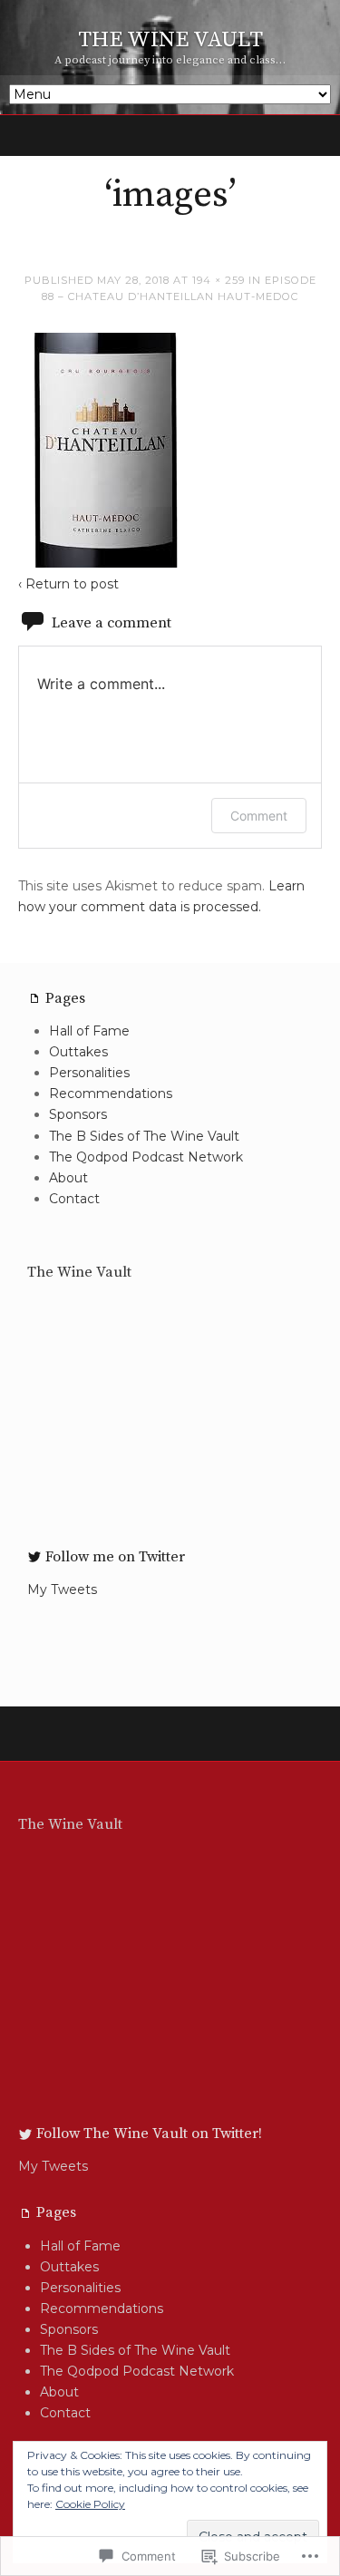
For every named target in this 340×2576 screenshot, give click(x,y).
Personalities (89, 1073)
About (68, 1178)
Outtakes (78, 1052)
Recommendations (111, 1094)
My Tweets (62, 1589)
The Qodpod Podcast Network (146, 1157)
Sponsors (78, 1114)
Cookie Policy (90, 2504)
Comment (259, 816)
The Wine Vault (79, 1272)
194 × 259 (219, 280)
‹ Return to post (68, 584)
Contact (74, 1199)
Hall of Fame (89, 1031)
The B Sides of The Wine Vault (144, 1136)
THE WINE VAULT (170, 40)
